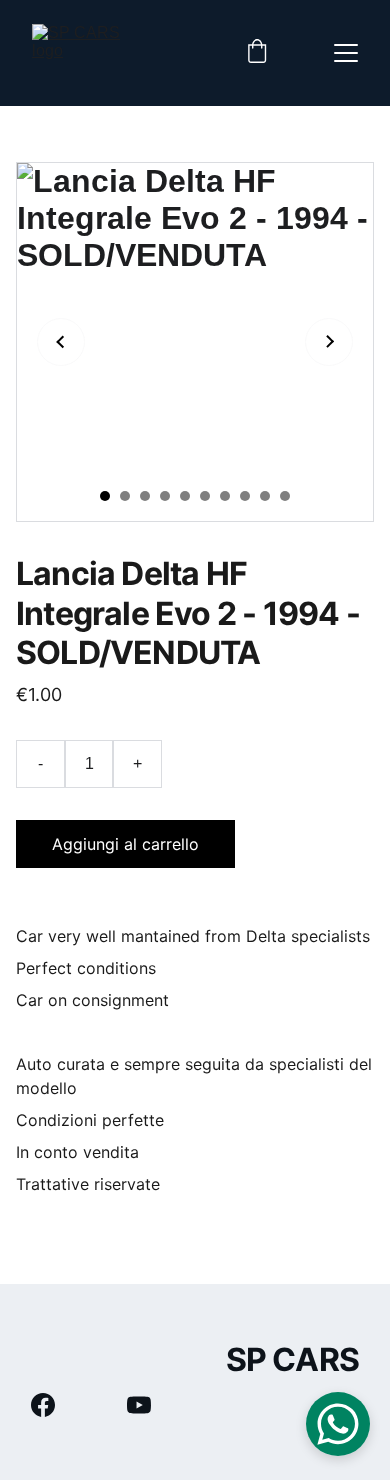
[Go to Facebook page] (53, 1405)
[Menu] (346, 53)
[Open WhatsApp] (338, 1424)
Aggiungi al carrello (125, 844)
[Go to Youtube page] (139, 1405)
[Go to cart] (257, 53)
